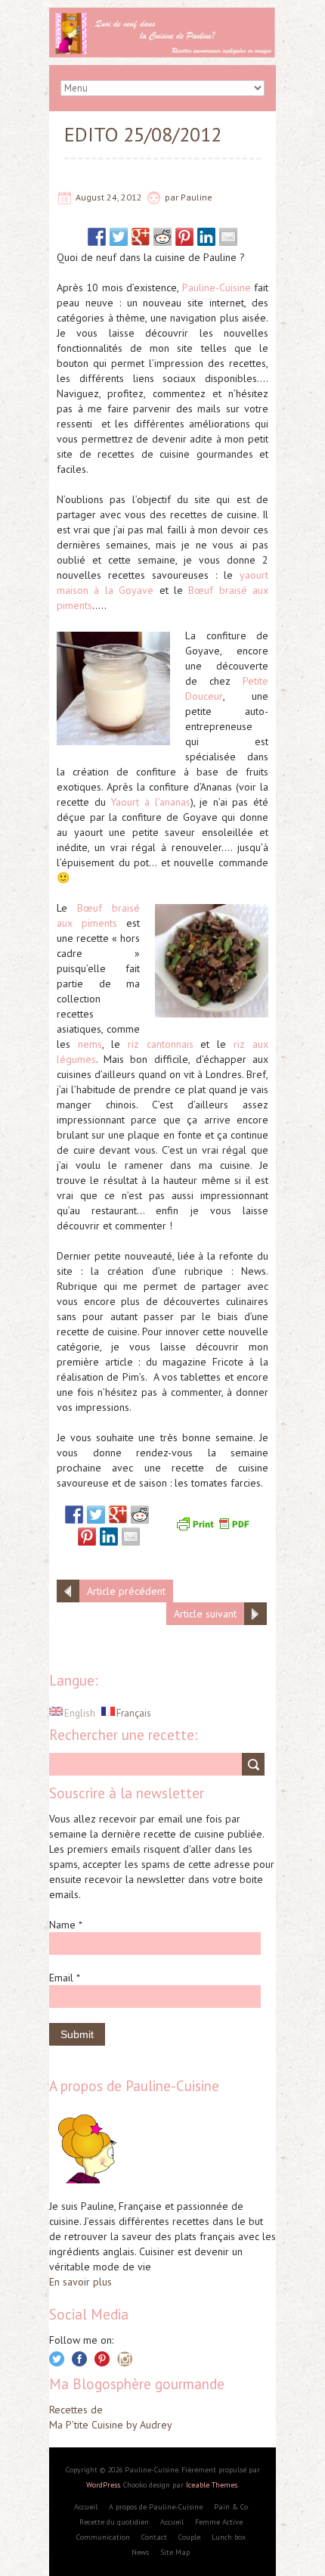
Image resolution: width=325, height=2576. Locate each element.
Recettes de (76, 2410)
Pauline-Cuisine (217, 287)
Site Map (175, 2552)
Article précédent (126, 1591)
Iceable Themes (212, 2485)
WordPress (103, 2485)
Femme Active (219, 2522)
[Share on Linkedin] (206, 237)
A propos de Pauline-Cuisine (156, 2507)
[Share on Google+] (141, 237)
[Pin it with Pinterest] (184, 237)
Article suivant (205, 1614)
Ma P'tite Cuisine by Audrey (111, 2425)
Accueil (86, 2507)
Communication (103, 2537)
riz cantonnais (157, 1044)
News (140, 2552)
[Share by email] (228, 237)
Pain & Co (231, 2507)
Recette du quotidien (114, 2522)
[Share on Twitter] (119, 237)
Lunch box (229, 2537)
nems (90, 1044)
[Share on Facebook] (97, 237)
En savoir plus (80, 2282)
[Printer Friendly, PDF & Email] (215, 1522)
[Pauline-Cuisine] (162, 15)
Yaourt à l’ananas (150, 802)
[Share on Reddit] (162, 237)
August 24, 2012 (109, 197)
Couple (189, 2537)
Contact (154, 2537)
